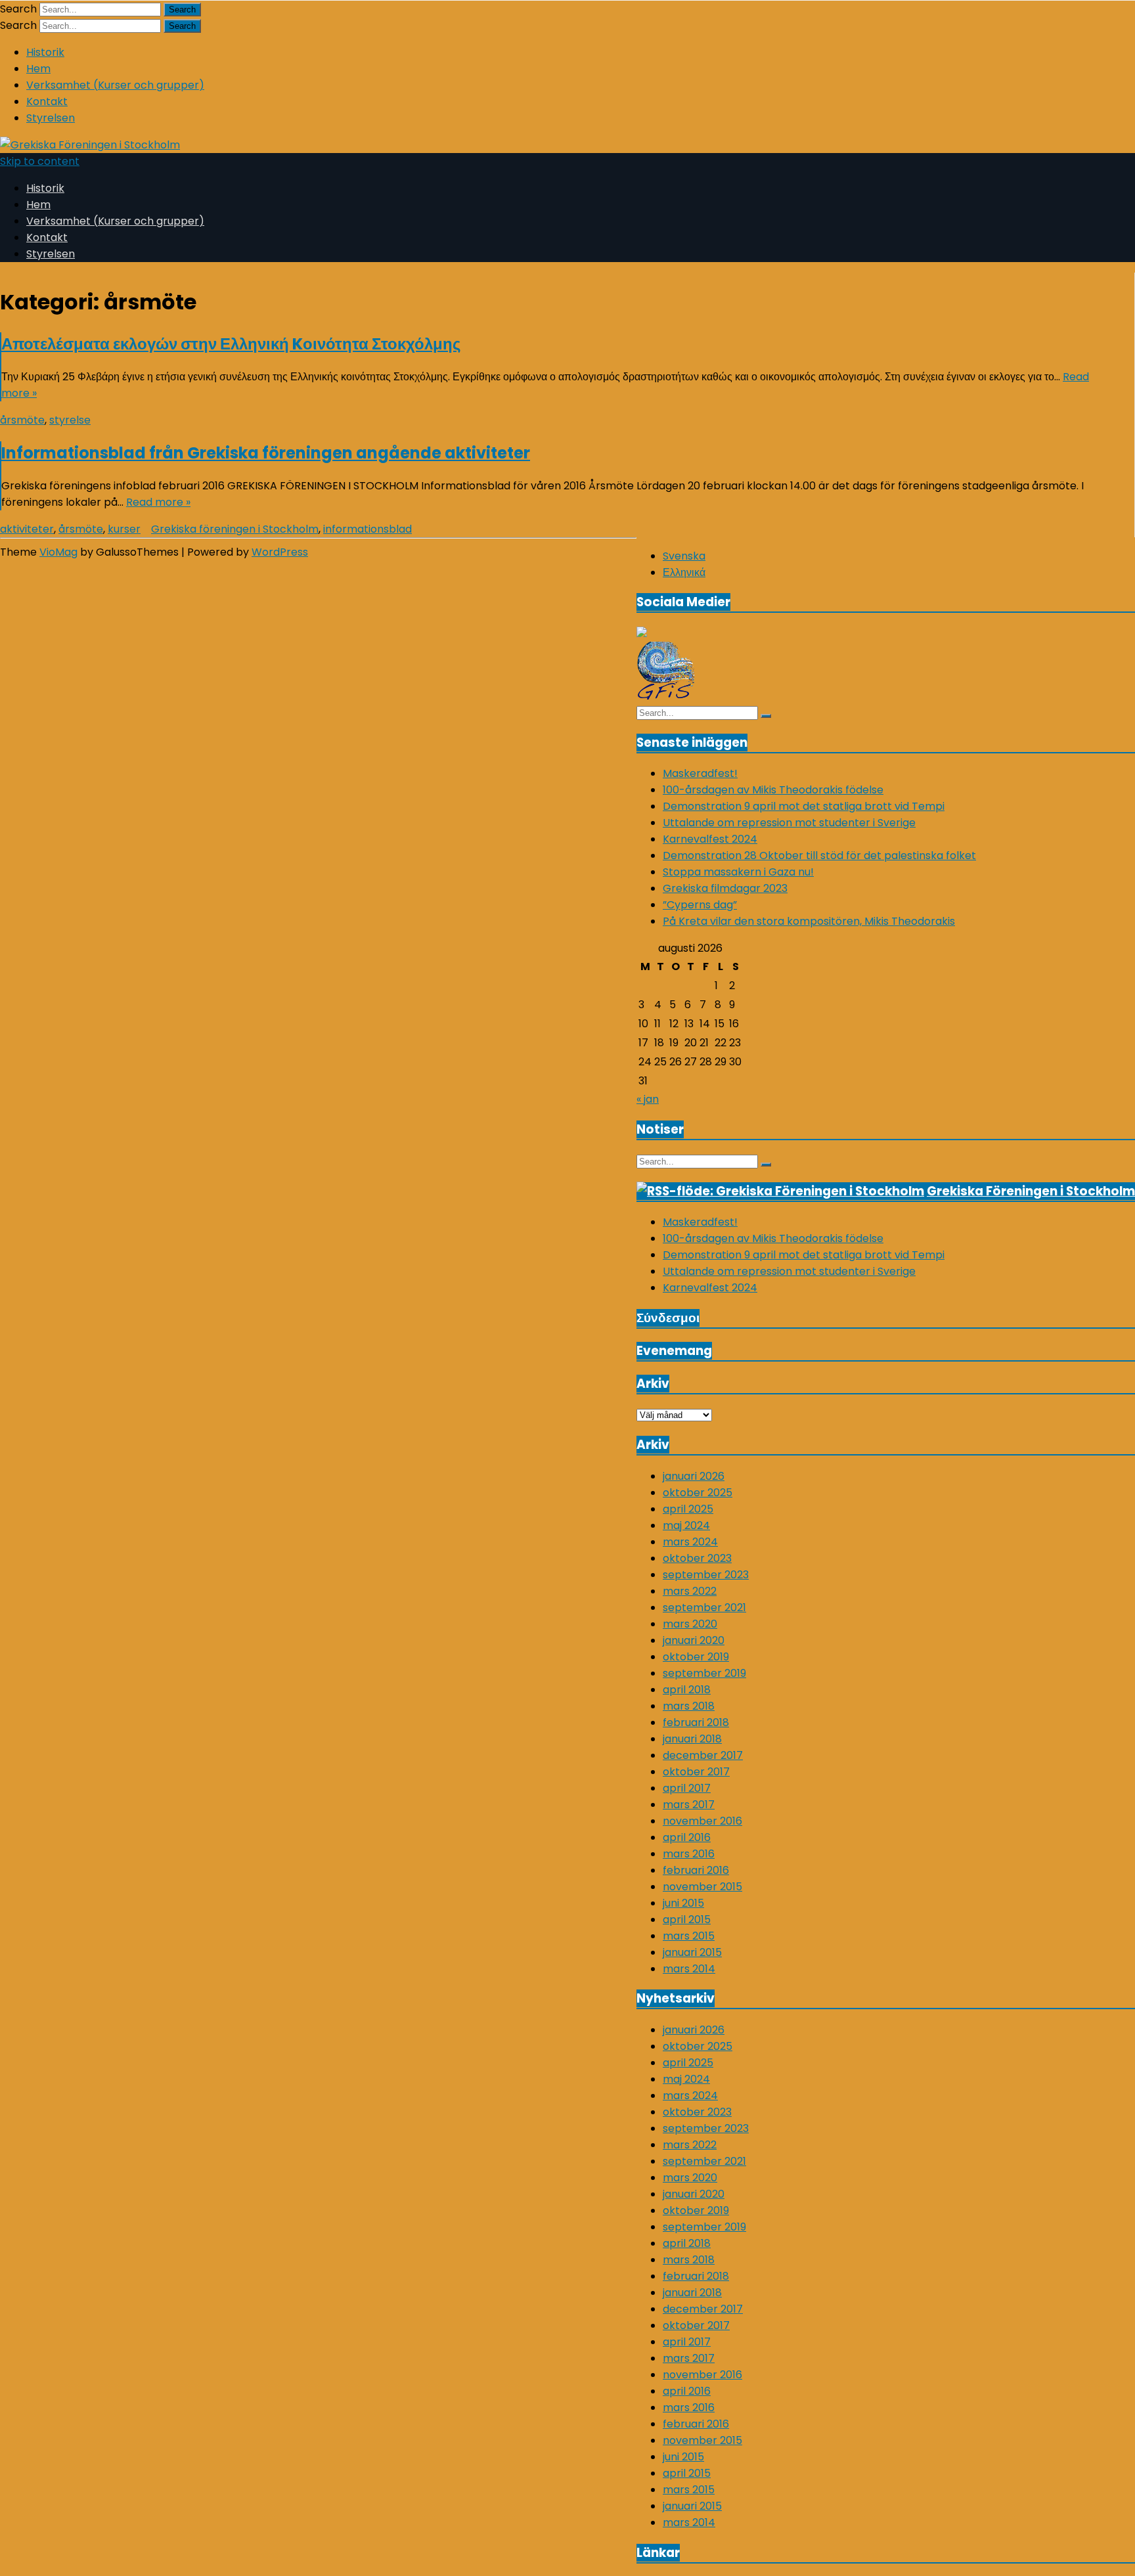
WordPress (280, 552)
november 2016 (702, 1821)
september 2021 (704, 1608)
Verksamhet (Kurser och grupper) (115, 85)
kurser (124, 529)
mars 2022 (690, 1591)
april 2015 (687, 1920)
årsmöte (22, 420)
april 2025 (688, 1509)
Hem (38, 69)
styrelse (70, 420)
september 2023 (706, 1575)
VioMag (58, 552)
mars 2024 (690, 1542)
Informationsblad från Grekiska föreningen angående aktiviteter (266, 453)
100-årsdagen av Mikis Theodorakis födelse (773, 790)
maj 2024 (686, 1525)
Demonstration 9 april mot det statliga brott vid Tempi (804, 806)
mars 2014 (689, 1969)
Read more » (158, 502)
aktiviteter (27, 529)
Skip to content (40, 161)
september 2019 (704, 1673)
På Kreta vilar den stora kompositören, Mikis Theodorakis (809, 921)
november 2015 (702, 1887)
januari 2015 (692, 1952)
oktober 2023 (697, 1558)
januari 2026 (694, 1476)
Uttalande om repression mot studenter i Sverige (789, 823)
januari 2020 (694, 1640)
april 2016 (687, 1837)
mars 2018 (689, 1706)
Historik (45, 52)
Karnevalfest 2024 (710, 839)
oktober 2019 (696, 1657)
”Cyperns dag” (700, 905)
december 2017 (703, 1755)
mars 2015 (689, 1936)
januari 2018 (692, 1739)
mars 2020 (690, 1624)
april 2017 (687, 1788)
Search (18, 9)
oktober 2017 (696, 1772)
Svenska (684, 556)
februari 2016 (696, 1870)
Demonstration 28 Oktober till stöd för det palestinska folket (819, 855)
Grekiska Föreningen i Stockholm (1031, 1191)
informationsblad (367, 529)
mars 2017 (689, 1805)
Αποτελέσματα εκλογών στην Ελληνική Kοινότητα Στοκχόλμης (231, 344)
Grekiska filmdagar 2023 (725, 888)
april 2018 (687, 1690)
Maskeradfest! (700, 773)
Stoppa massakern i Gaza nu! (738, 872)
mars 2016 (689, 1854)
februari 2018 (696, 1722)
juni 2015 (683, 1903)
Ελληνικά (684, 572)
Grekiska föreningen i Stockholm (235, 529)
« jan (648, 1099)
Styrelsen (51, 118)
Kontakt (47, 101)
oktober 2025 (698, 1493)
